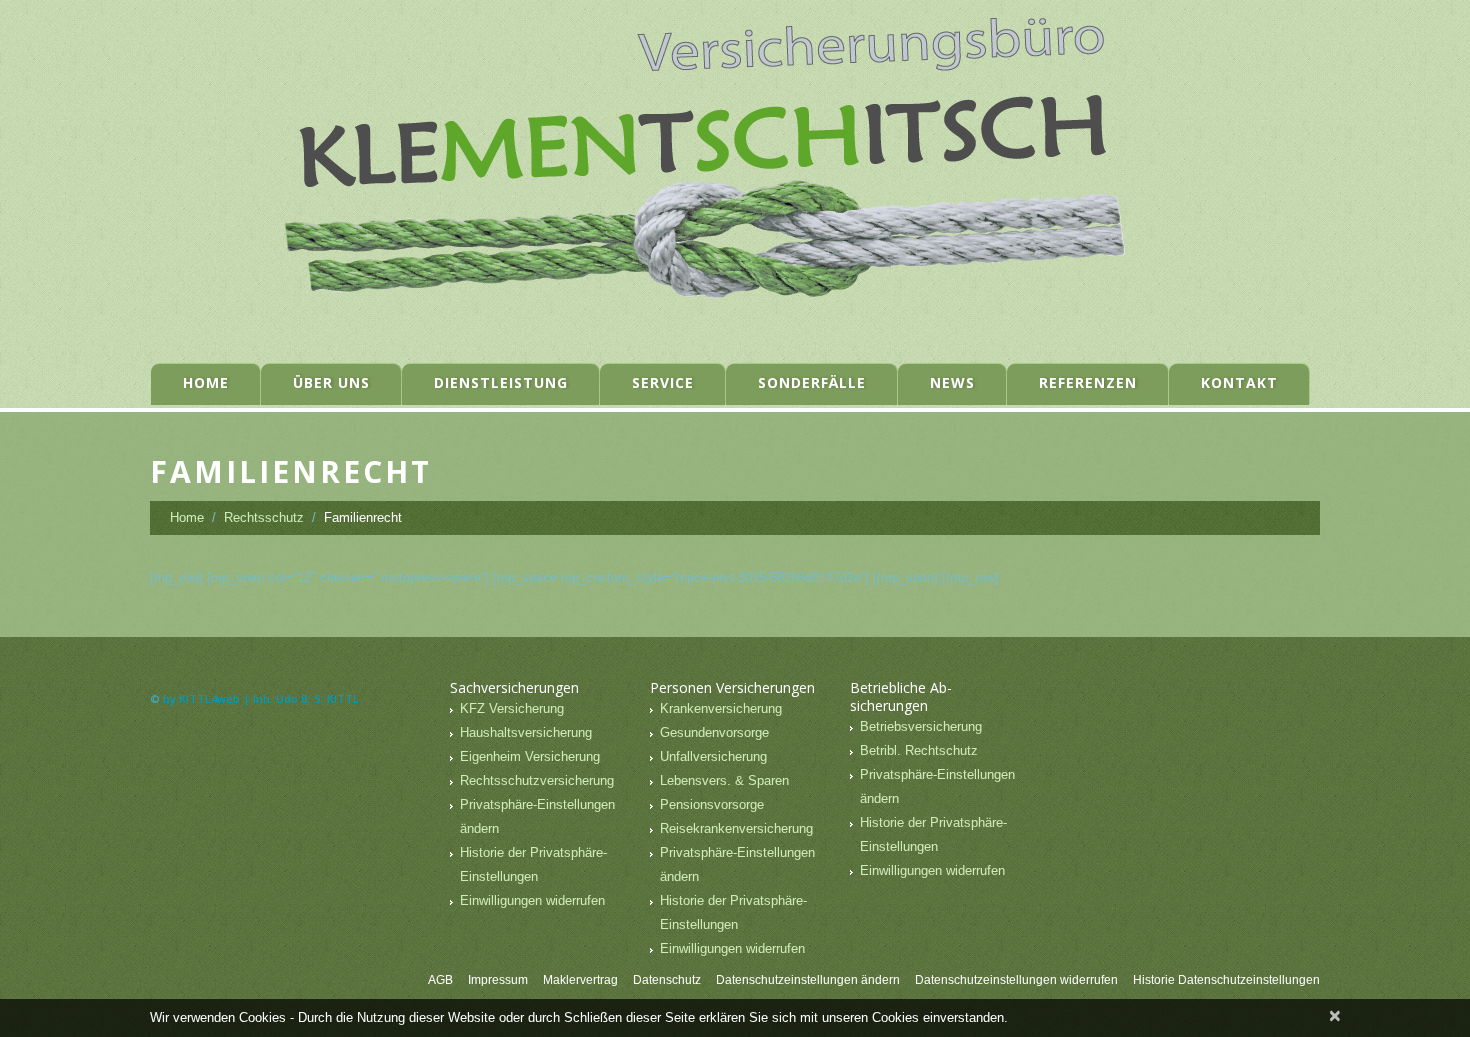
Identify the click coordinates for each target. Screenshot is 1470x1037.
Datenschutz (667, 980)
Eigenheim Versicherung (530, 756)
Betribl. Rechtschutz (919, 750)
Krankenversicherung (721, 708)
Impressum (498, 980)
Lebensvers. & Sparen (724, 780)
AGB (440, 980)
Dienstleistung (501, 382)
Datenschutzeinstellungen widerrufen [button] (1016, 980)
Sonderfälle (812, 382)
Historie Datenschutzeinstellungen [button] (1226, 980)
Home (206, 382)
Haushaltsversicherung (526, 732)
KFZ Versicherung (512, 708)
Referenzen (1088, 382)
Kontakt (1239, 382)
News (952, 382)
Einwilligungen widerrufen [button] (532, 900)
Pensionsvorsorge (712, 804)
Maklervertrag (580, 980)
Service (663, 382)
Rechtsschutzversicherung (537, 780)
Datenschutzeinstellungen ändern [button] (808, 980)
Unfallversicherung (713, 756)
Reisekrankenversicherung (736, 828)
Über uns (331, 382)
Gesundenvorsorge (714, 732)
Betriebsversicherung (921, 726)
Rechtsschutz (264, 517)
